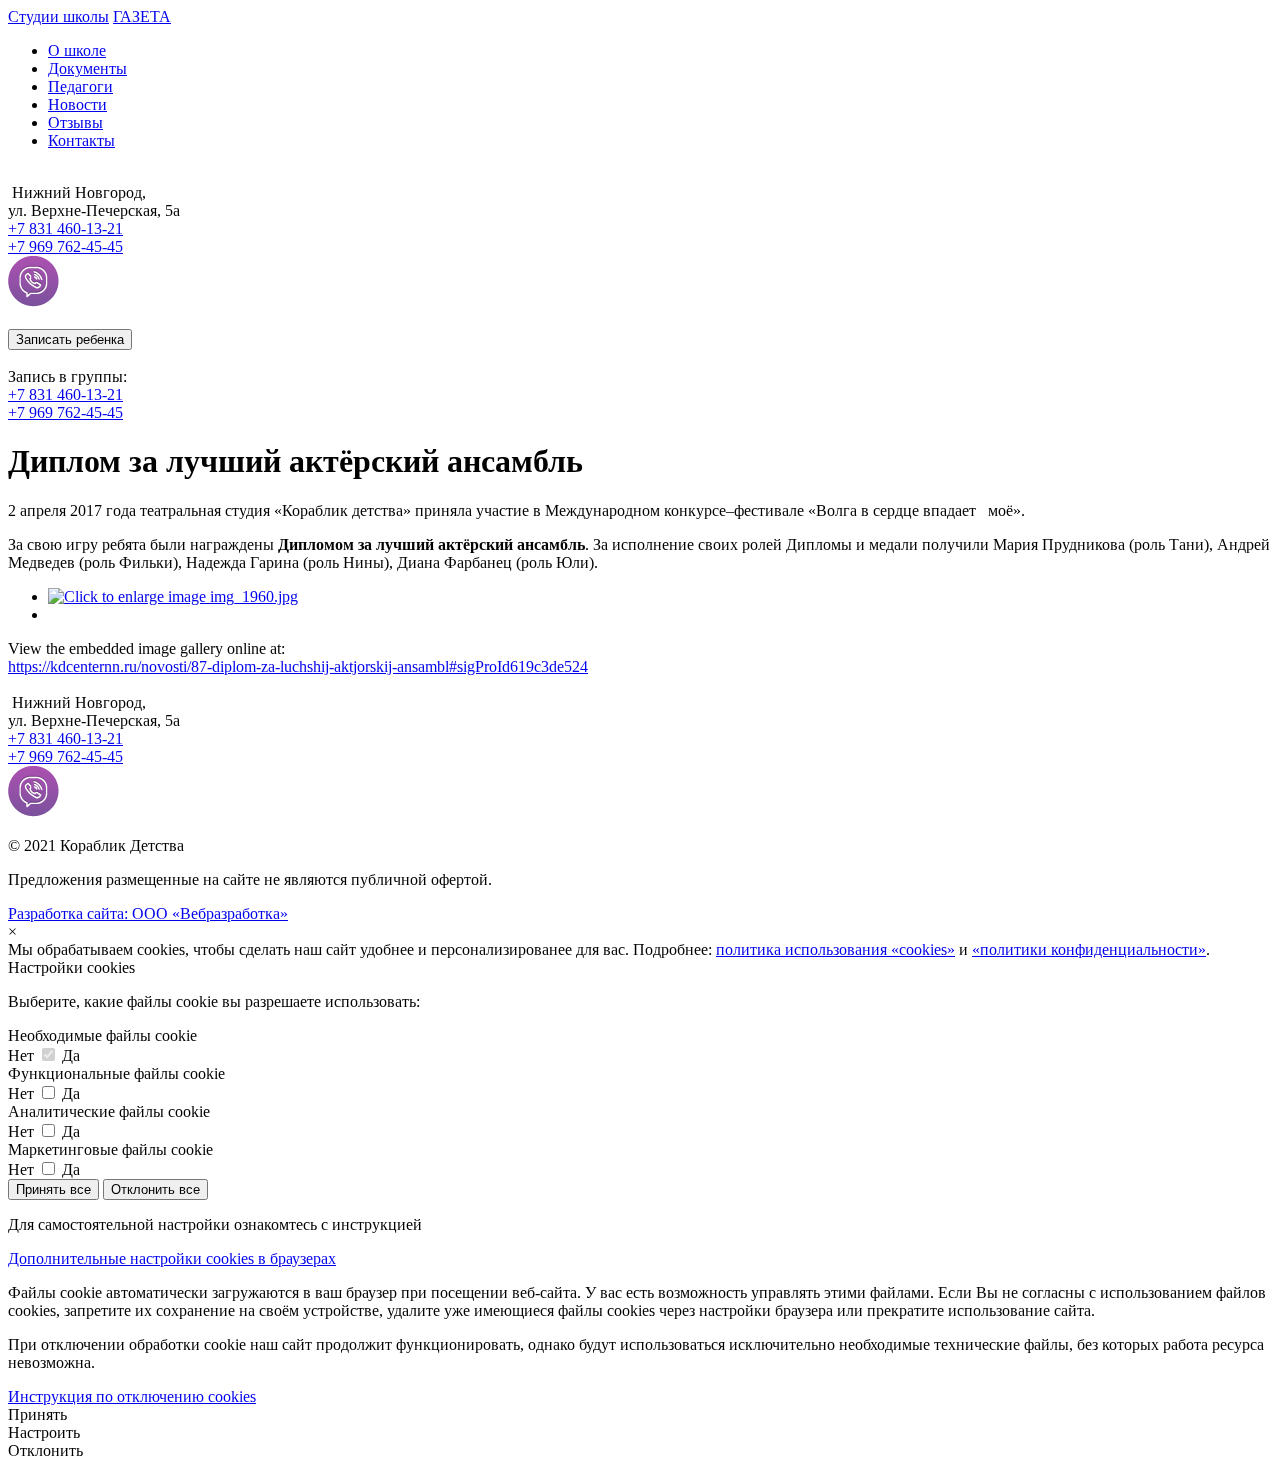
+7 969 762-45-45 (65, 412)
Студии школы (58, 16)
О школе (77, 50)
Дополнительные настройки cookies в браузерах (172, 1258)
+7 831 (65, 228)
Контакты (81, 140)
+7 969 (65, 246)
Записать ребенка (70, 339)
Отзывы (75, 122)
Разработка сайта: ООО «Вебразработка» (148, 913)
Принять (37, 1414)
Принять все (53, 1189)
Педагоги (80, 86)
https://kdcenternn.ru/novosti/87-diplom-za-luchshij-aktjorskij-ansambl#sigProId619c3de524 (298, 666)
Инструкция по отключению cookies (132, 1396)
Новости (77, 104)
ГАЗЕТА (142, 16)
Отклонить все (155, 1189)
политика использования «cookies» (835, 949)
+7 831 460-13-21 (65, 394)
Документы (87, 68)
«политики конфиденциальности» (1089, 949)
